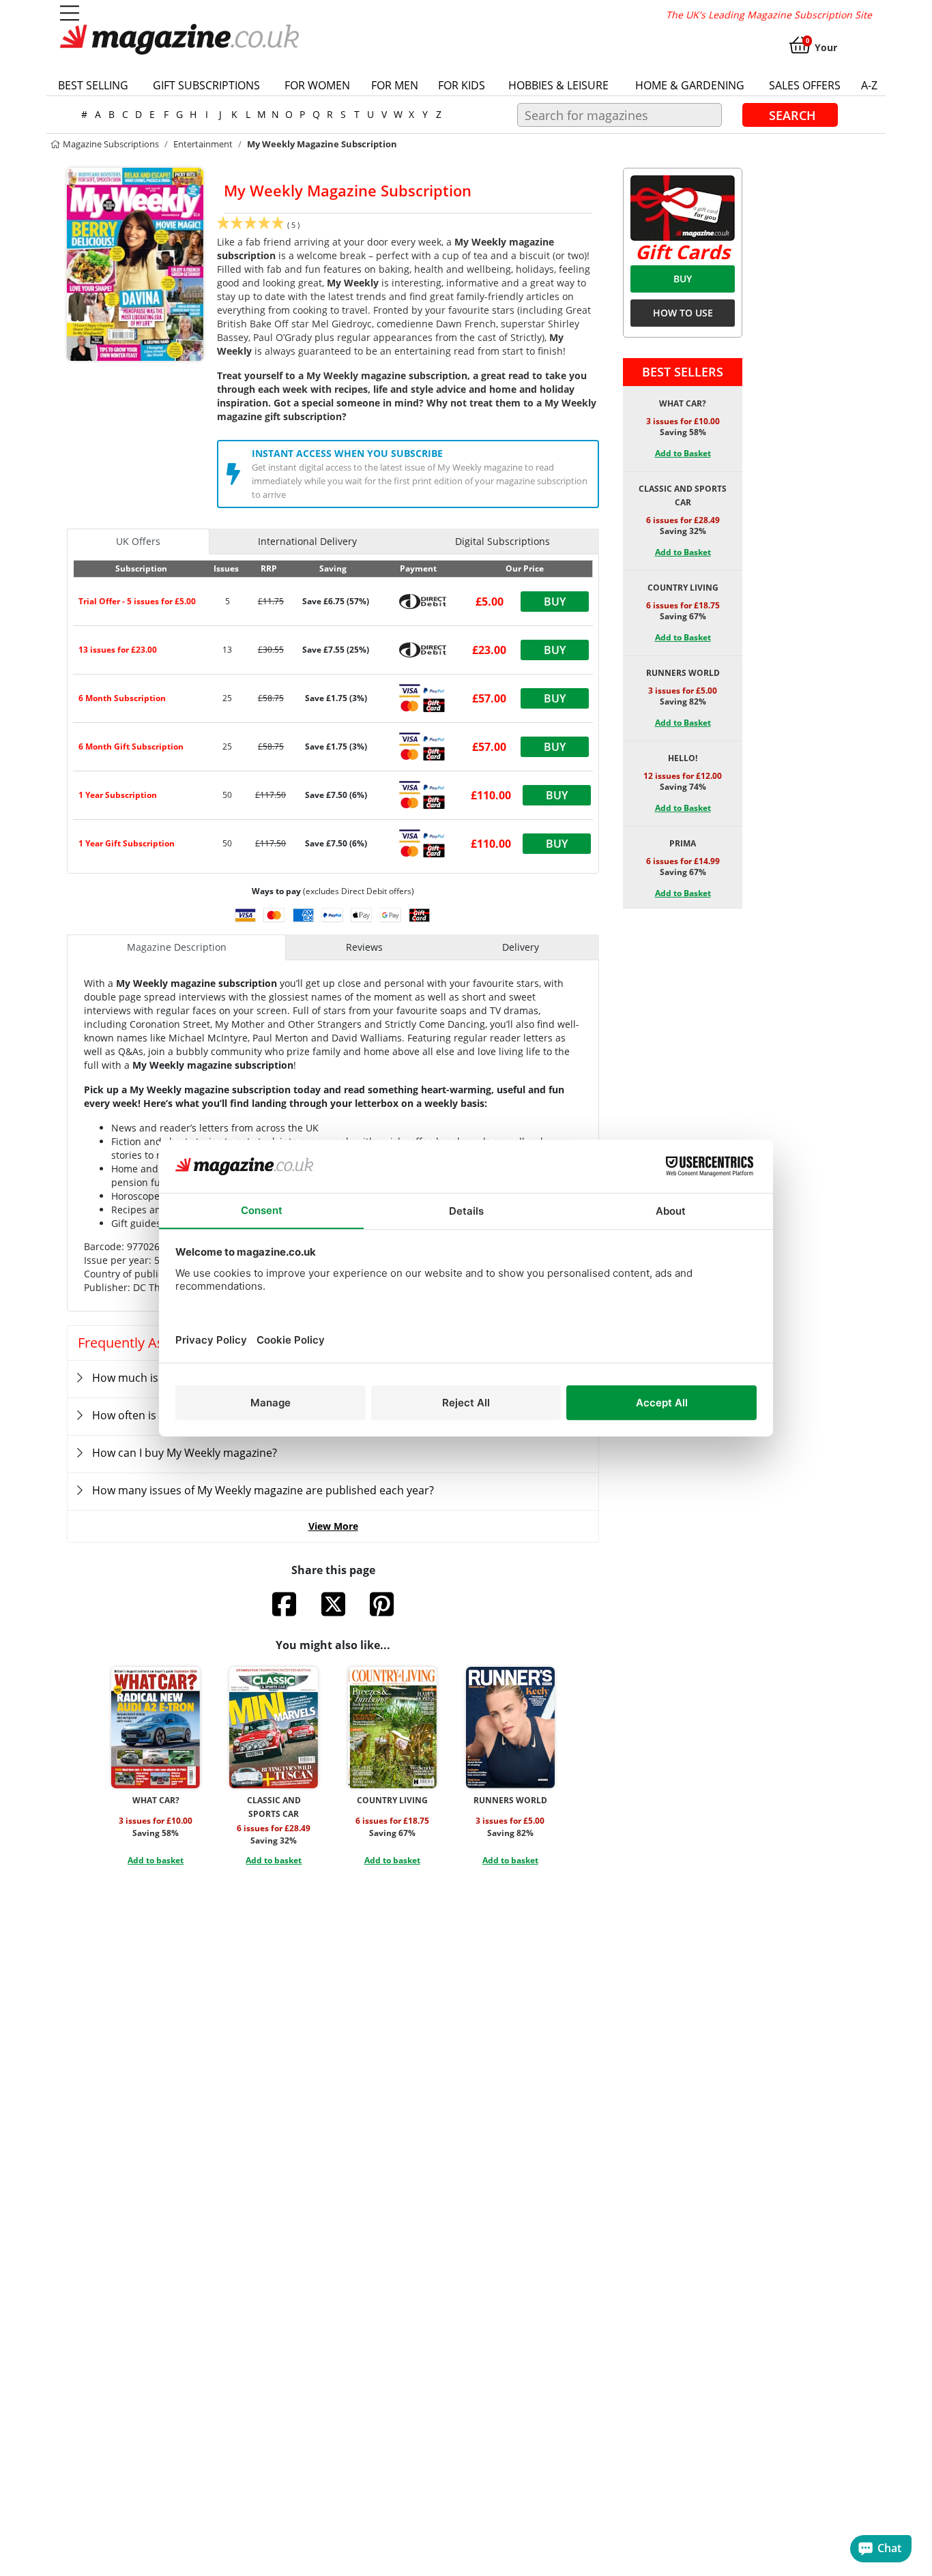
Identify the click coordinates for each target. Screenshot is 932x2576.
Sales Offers (805, 85)
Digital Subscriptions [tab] (503, 541)
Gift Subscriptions (206, 85)
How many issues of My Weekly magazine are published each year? (263, 1490)
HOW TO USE (683, 313)
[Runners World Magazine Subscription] (510, 1728)
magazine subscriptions (110, 144)
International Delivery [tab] (307, 541)
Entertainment (203, 144)
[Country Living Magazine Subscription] (392, 1728)
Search (792, 115)
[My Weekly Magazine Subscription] (135, 263)
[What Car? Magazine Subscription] (156, 1728)
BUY (683, 279)
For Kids (462, 85)
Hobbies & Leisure (558, 85)
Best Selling (93, 85)
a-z (869, 85)
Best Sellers (683, 372)
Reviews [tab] (364, 947)
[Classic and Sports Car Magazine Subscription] (274, 1728)
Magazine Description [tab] (177, 947)
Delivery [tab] (521, 947)
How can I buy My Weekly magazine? (185, 1453)
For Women (317, 85)
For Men (395, 85)
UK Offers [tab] (138, 541)
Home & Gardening (690, 85)
